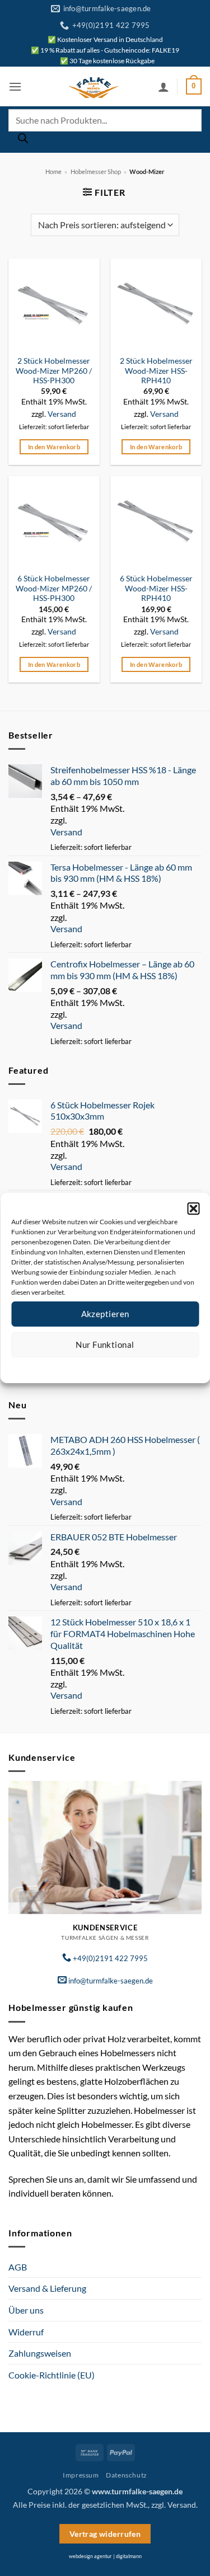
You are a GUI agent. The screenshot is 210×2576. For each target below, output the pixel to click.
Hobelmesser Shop (96, 171)
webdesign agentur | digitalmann (105, 2556)
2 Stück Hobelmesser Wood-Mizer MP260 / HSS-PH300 (54, 371)
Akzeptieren (105, 1314)
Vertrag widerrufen (105, 2534)
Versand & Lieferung (47, 2288)
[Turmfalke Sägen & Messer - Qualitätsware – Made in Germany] (94, 87)
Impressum (155, 1366)
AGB (18, 2267)
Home (53, 171)
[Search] (23, 141)
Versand (62, 414)
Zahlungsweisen (40, 2353)
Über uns (26, 2310)
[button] (193, 1209)
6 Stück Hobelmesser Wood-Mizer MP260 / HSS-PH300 (54, 588)
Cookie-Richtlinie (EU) (52, 2375)
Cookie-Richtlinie (64, 1366)
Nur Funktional (105, 1345)
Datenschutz (114, 1366)
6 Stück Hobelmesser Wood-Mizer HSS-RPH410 (156, 588)
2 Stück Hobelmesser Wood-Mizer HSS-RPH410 (156, 371)
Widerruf (26, 2332)
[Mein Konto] (164, 87)
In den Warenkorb (54, 447)
